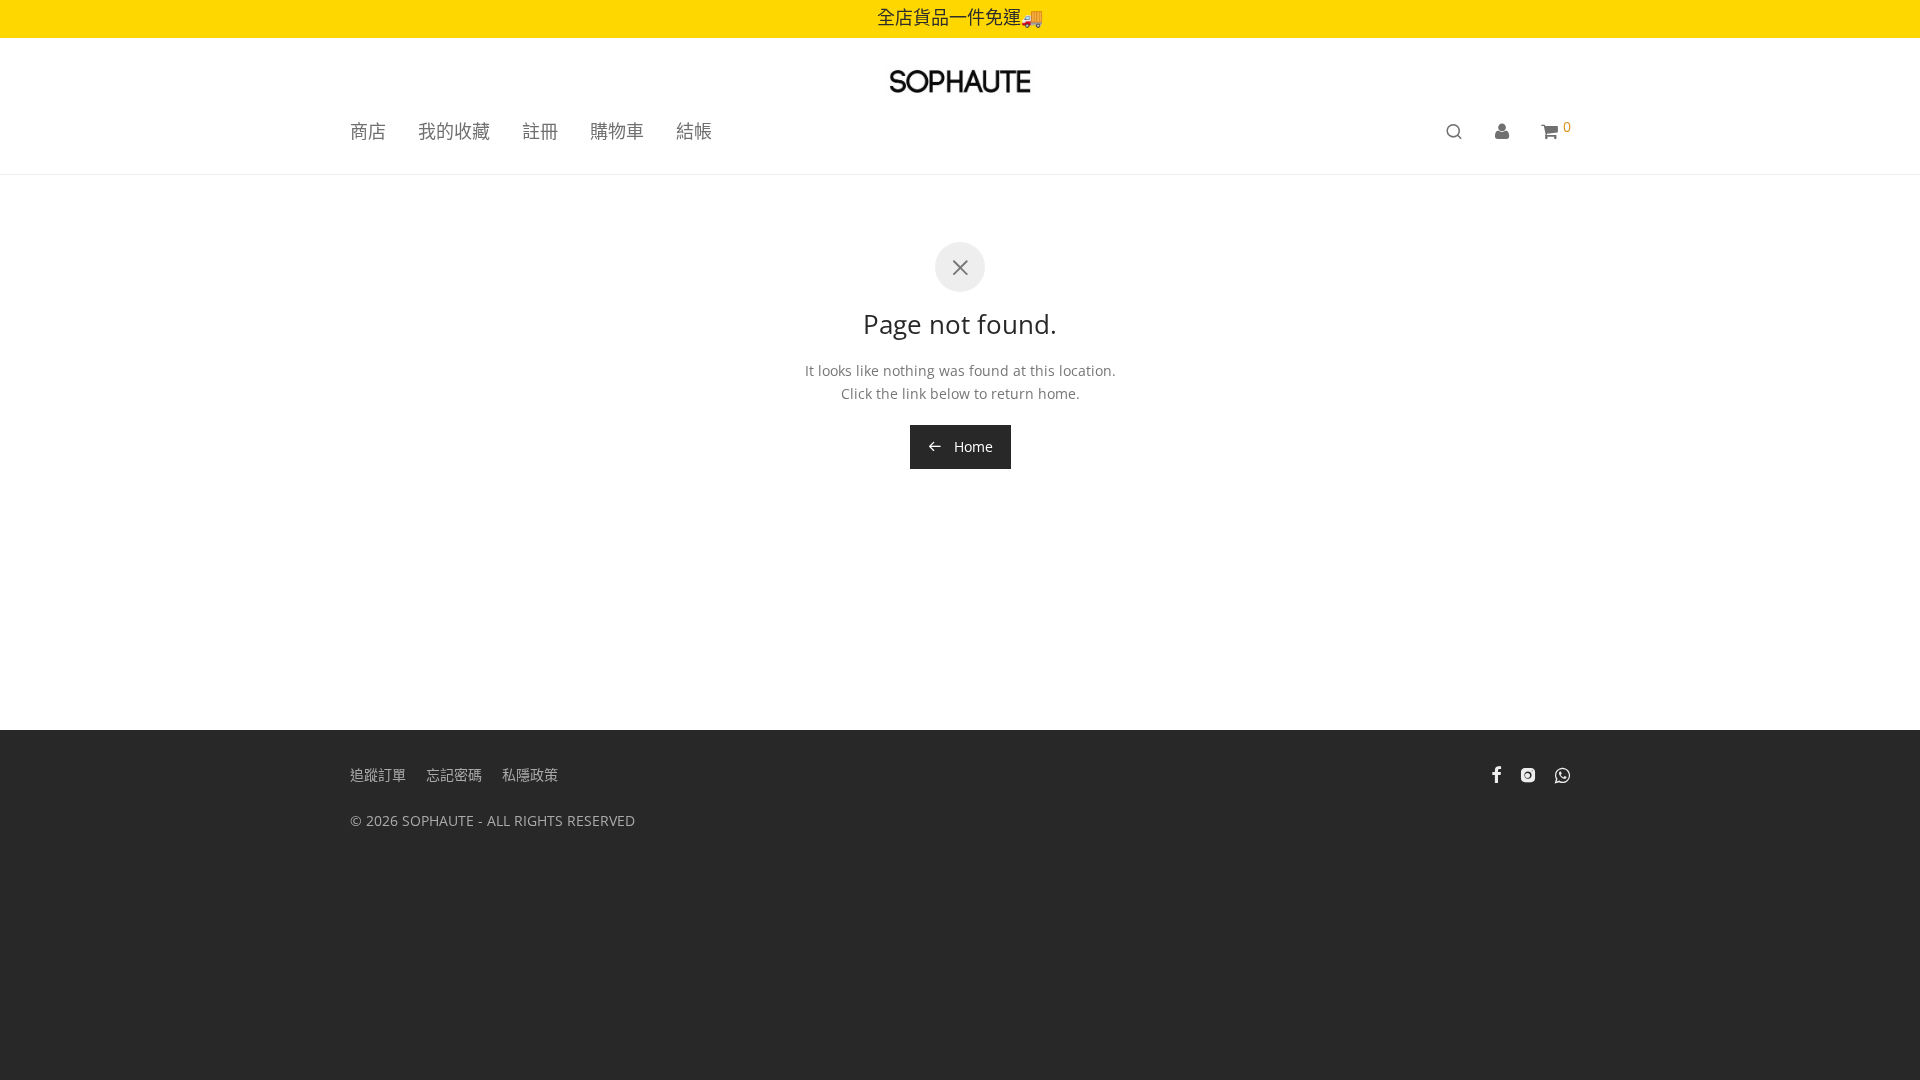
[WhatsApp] (1562, 773)
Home (971, 446)
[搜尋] (1454, 131)
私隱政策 (530, 774)
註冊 (540, 131)
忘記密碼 (454, 774)
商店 (368, 131)
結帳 (694, 131)
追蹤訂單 (378, 774)
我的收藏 (454, 131)
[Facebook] (1496, 773)
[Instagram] (1528, 773)
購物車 (617, 131)
